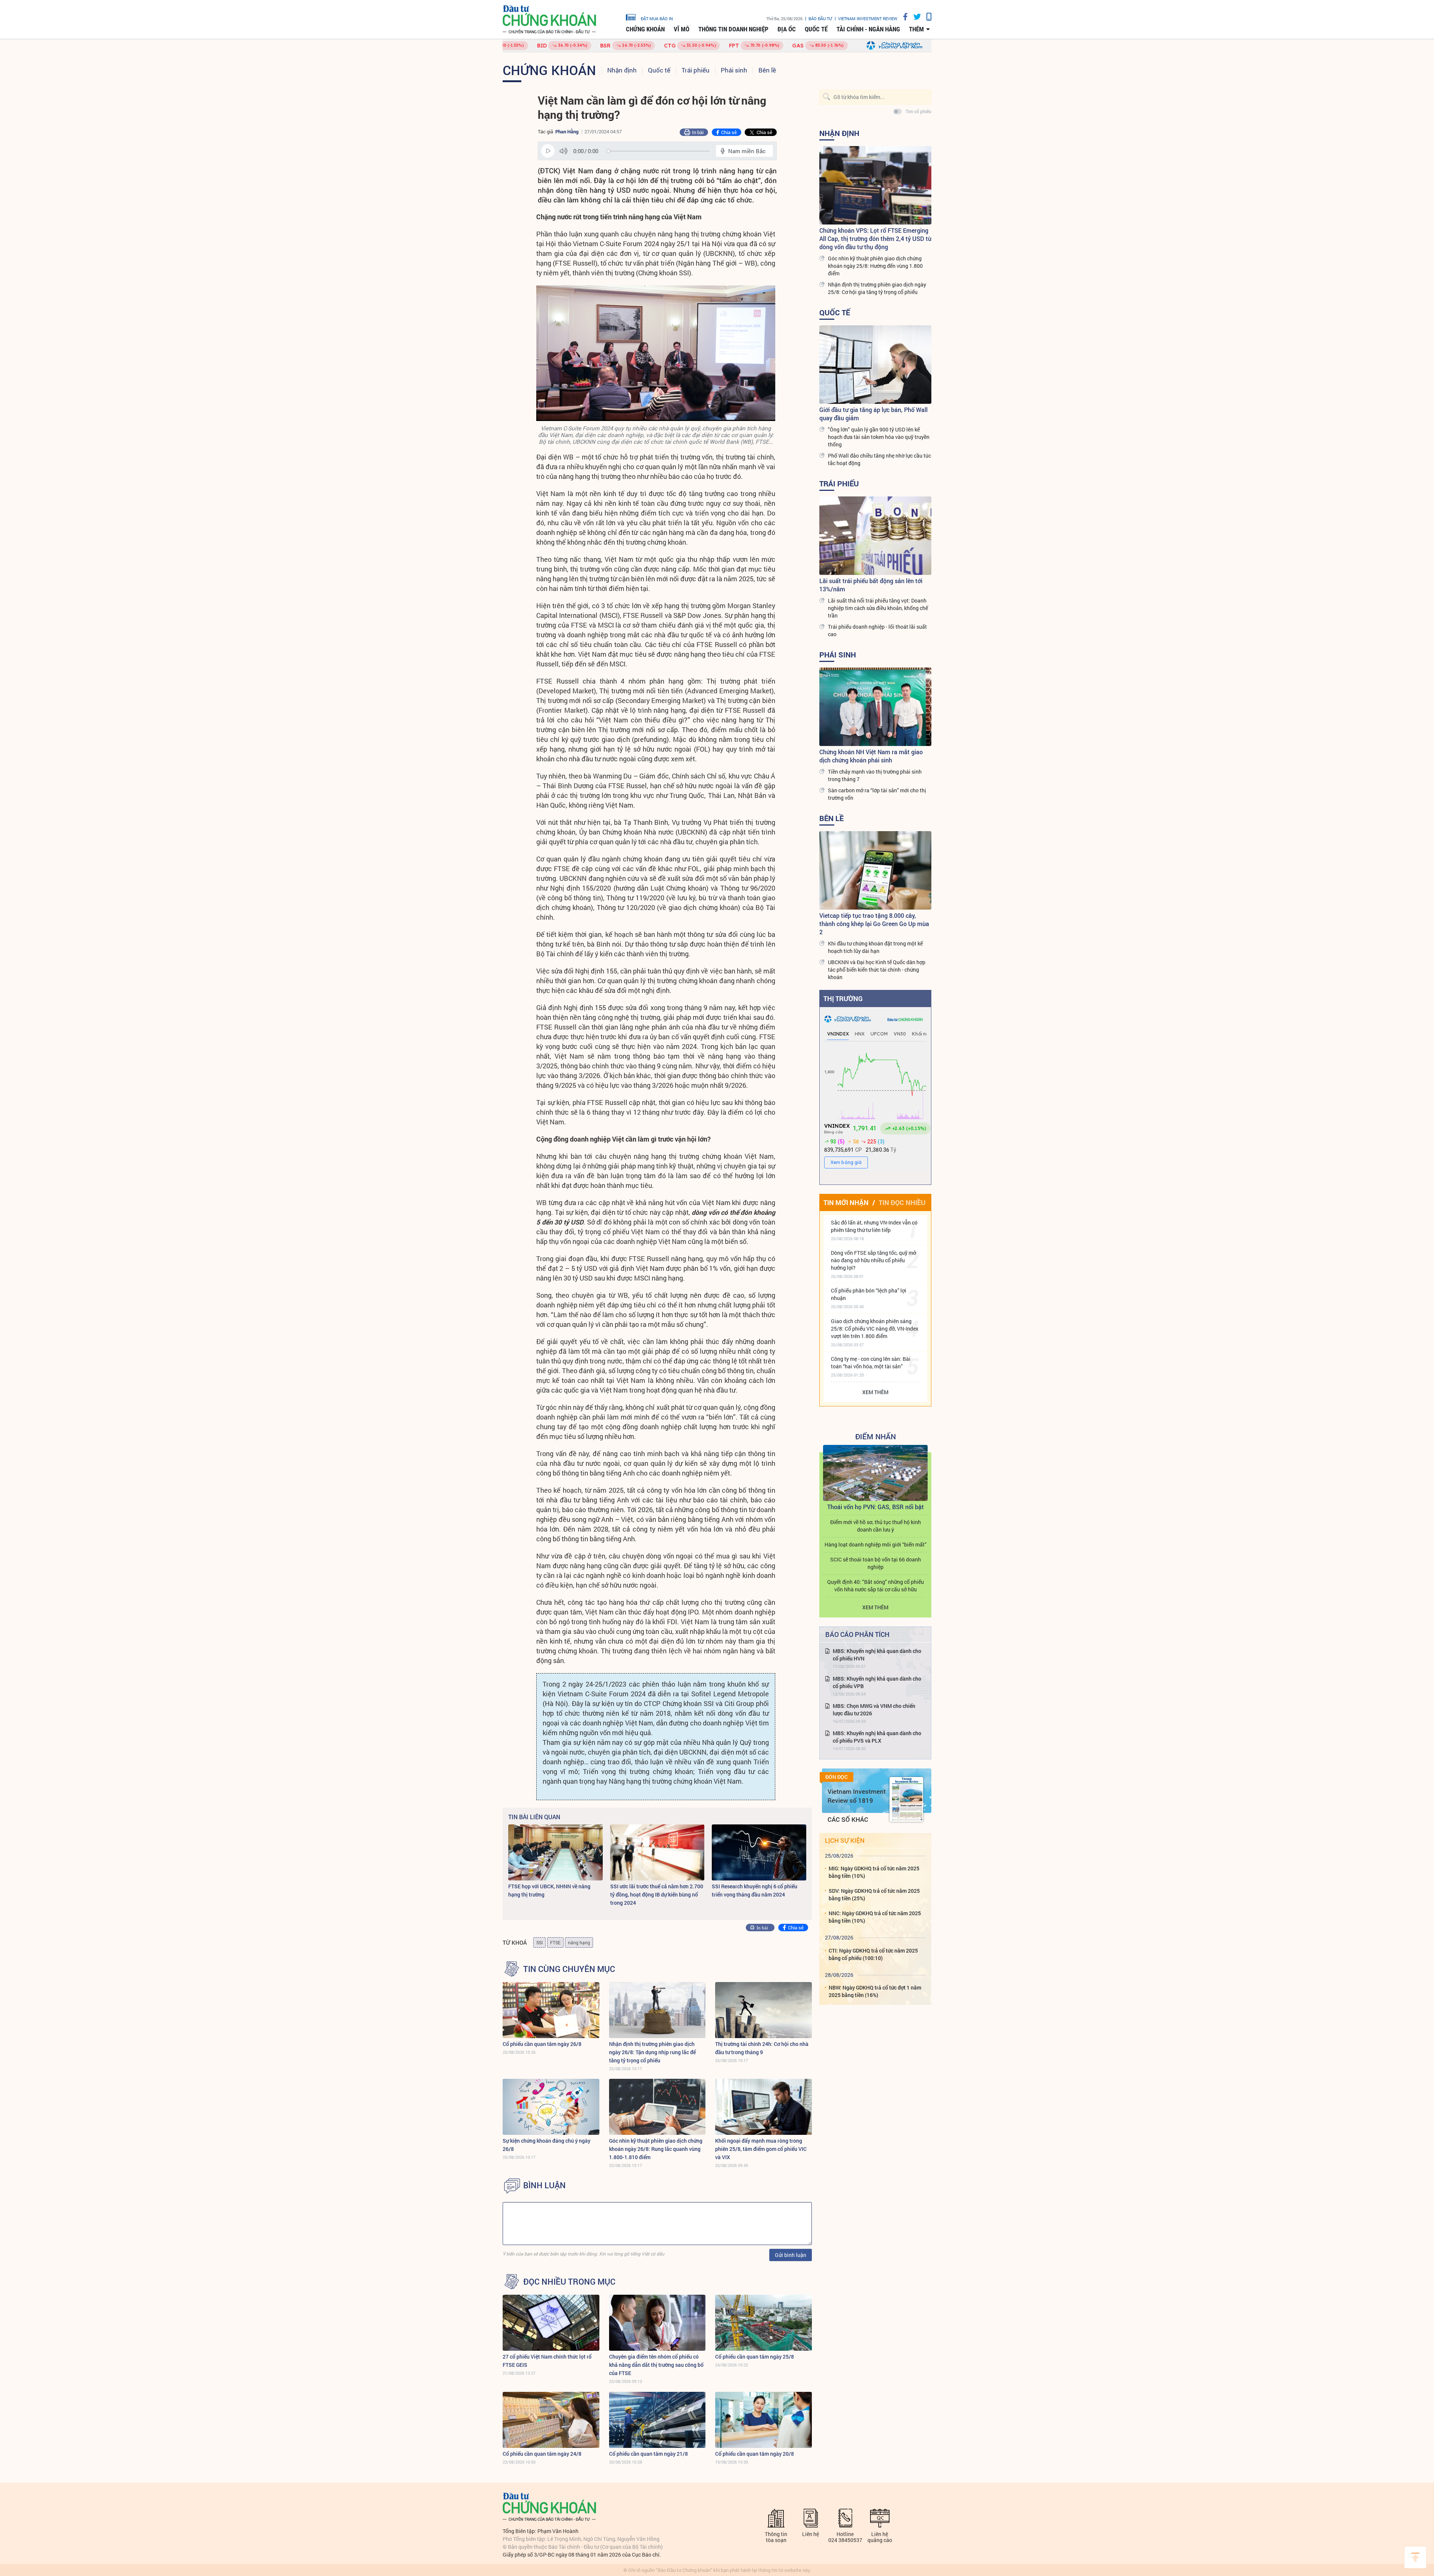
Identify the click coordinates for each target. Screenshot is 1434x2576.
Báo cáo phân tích (857, 1634)
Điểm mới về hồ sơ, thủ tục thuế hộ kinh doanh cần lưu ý (876, 1526)
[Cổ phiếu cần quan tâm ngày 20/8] (763, 2420)
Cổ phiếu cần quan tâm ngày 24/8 (542, 2454)
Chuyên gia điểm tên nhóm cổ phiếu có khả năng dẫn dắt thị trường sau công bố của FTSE (656, 2365)
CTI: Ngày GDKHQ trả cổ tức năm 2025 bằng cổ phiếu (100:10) (873, 1954)
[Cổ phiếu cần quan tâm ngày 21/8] (657, 2420)
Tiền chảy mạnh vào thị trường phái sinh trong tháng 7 (875, 775)
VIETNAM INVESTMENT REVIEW (868, 18)
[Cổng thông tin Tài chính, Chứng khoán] (549, 20)
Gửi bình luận (791, 2255)
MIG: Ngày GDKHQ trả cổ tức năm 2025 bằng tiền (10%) (874, 1872)
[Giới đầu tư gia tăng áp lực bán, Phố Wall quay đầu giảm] (875, 365)
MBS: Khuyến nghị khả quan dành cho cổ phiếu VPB (877, 1682)
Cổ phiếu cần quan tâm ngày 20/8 (755, 2454)
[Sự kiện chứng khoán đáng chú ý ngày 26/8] (551, 2107)
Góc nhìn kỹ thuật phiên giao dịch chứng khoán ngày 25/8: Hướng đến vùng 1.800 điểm (875, 266)
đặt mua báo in (657, 18)
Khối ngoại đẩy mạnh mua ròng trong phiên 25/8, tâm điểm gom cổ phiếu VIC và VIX (761, 2149)
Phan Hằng (567, 131)
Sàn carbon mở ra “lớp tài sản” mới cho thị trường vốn (877, 794)
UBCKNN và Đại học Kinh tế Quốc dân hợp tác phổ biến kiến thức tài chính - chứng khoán (877, 970)
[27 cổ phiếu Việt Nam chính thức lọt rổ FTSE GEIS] (551, 2323)
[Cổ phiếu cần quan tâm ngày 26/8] (551, 2010)
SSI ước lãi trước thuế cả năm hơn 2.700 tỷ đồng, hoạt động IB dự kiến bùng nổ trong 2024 (657, 1894)
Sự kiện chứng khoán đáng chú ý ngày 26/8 (547, 2145)
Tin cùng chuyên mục (569, 1969)
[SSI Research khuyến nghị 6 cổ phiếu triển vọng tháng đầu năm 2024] (759, 1852)
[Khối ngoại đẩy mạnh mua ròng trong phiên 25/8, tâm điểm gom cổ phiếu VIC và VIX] (763, 2107)
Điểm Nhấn (876, 1436)
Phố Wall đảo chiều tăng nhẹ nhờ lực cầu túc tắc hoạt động (879, 459)
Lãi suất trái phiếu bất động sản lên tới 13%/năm (871, 585)
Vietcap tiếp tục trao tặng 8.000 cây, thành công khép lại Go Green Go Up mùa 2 (874, 924)
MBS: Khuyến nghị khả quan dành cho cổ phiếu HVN (877, 1655)
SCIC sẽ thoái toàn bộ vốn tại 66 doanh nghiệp (876, 1563)
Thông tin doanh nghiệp (733, 29)
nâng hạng (579, 1942)
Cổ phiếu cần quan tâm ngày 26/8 (542, 2044)
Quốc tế (816, 29)
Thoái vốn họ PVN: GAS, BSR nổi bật (876, 1507)
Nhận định (622, 70)
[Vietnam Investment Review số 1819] (906, 1799)
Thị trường (843, 998)
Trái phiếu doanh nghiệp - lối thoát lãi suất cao (877, 630)
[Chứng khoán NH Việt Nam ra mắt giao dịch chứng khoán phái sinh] (875, 707)
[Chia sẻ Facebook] (903, 17)
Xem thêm (875, 1392)
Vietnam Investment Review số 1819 (857, 1796)
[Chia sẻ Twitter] (914, 17)
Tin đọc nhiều (902, 1202)
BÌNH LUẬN (544, 2185)
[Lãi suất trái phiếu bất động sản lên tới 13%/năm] (875, 536)
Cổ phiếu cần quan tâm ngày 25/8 (755, 2357)
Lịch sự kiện (845, 1840)
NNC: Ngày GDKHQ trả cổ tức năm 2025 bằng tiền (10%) (875, 1917)
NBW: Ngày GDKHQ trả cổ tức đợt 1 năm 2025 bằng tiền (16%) (875, 1991)
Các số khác (848, 1819)
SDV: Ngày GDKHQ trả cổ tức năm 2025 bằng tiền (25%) (874, 1894)
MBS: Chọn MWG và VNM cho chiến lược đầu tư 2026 (874, 1710)
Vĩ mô (682, 29)
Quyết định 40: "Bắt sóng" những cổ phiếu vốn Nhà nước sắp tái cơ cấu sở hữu (876, 1586)
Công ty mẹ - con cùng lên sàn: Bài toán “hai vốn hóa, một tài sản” (871, 1363)
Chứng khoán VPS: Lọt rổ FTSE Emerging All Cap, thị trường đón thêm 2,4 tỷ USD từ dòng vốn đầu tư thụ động (875, 239)
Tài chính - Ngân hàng (868, 29)
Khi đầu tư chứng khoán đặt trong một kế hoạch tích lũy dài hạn (875, 947)
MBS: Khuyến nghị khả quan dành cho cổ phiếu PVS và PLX (877, 1737)
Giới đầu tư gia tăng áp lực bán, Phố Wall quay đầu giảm (873, 414)
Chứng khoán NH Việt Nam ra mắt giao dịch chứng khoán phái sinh (871, 756)
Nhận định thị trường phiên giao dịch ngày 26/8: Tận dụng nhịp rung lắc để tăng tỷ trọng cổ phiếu (652, 2052)
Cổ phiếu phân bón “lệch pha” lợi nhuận (869, 1294)
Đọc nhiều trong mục (569, 2282)
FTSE (555, 1942)
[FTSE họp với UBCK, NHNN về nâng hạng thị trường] (555, 1852)
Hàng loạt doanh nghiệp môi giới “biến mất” (876, 1544)
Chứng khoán (645, 29)
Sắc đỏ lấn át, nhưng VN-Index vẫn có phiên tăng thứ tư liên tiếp (874, 1226)
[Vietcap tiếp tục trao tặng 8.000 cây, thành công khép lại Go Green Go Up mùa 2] (875, 870)
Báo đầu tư (820, 18)
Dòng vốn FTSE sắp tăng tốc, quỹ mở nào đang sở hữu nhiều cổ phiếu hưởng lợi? (873, 1260)
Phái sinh (734, 70)
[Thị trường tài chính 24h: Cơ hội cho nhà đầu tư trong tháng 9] (763, 2010)
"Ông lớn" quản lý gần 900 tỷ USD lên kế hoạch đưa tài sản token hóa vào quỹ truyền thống (879, 437)
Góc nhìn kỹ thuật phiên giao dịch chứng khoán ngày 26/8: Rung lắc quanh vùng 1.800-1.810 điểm (656, 2149)
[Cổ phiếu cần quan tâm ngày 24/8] (551, 2420)
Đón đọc (836, 1777)
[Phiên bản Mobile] (926, 17)
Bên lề (767, 70)
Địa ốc (787, 29)
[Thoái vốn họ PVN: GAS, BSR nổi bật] (875, 1473)
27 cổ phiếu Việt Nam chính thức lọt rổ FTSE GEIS (547, 2361)
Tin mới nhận (846, 1202)
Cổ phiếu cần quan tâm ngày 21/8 (648, 2454)
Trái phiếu (696, 70)
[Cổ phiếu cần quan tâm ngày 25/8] (763, 2323)
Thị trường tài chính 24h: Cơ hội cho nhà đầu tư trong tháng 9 (762, 2048)
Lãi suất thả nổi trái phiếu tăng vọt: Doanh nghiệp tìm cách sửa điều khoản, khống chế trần (878, 608)
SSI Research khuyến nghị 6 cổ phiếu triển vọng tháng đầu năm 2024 (755, 1890)
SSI (539, 1942)
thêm (916, 29)
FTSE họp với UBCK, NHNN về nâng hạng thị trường (549, 1890)
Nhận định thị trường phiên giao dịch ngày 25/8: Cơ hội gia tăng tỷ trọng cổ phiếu (877, 288)
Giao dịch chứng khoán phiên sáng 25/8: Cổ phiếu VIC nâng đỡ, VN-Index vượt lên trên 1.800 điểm (875, 1329)
